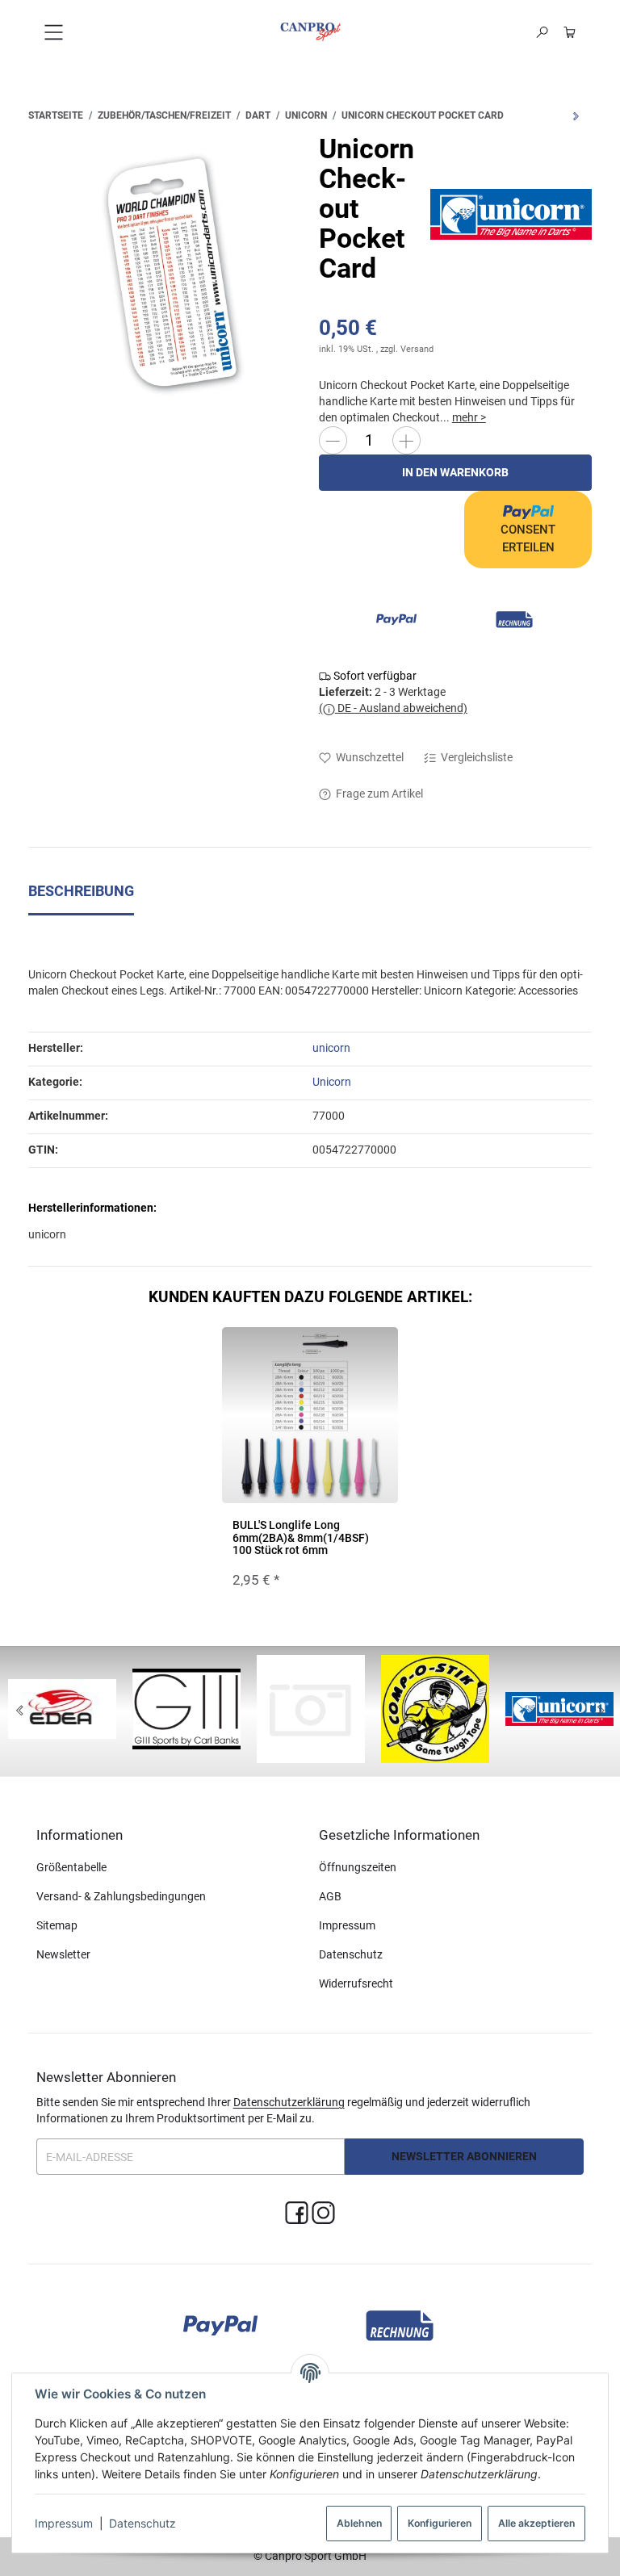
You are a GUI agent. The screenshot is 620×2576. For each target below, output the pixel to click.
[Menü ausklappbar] (53, 32)
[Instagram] (323, 2213)
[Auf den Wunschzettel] (376, 1355)
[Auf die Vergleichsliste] (345, 1355)
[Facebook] (297, 2213)
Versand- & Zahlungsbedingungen (121, 1896)
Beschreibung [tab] (81, 891)
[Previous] (19, 1711)
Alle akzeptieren (536, 2523)
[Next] (601, 1711)
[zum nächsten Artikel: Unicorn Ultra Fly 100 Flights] (576, 116)
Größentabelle (71, 1867)
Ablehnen (359, 2523)
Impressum (64, 2523)
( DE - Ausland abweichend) (393, 708)
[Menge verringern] (333, 440)
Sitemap (57, 1925)
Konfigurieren (440, 2523)
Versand (417, 349)
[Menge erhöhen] (406, 440)
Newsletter (63, 1954)
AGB (330, 1896)
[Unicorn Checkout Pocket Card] (165, 271)
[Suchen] (542, 32)
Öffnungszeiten (358, 1867)
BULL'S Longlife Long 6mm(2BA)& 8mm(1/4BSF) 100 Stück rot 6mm (301, 1537)
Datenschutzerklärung (289, 2102)
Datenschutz (142, 2523)
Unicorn (332, 1082)
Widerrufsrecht (356, 1983)
